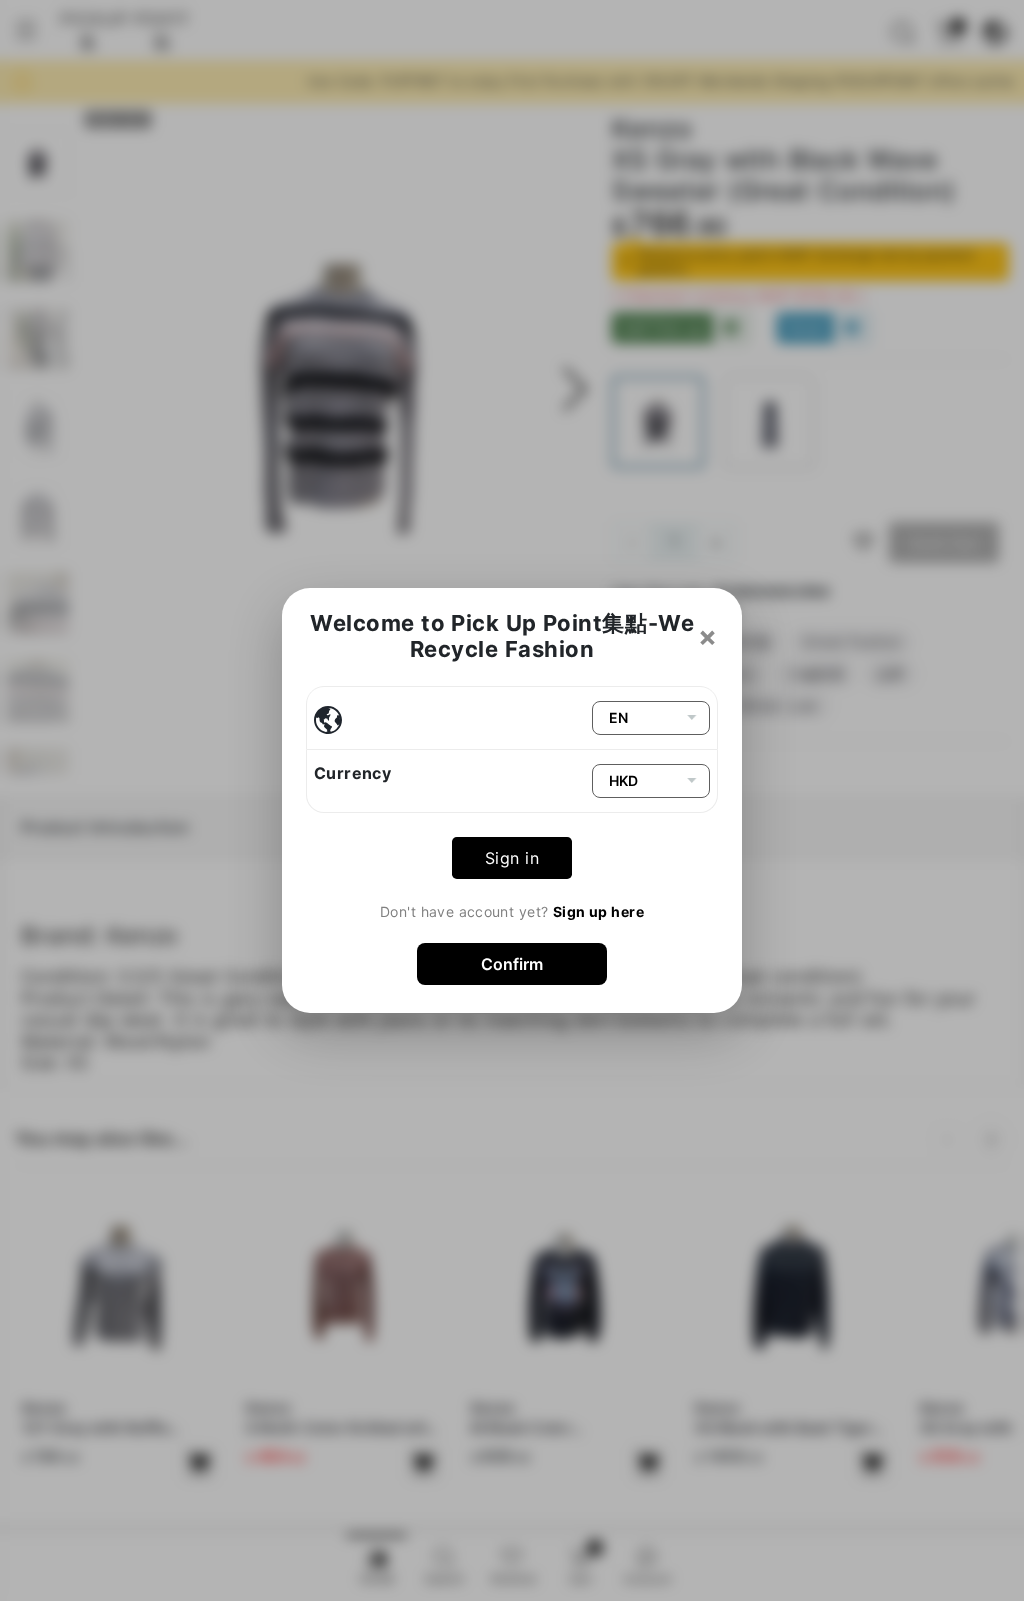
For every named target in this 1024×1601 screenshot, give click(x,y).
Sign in (512, 858)
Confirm (512, 964)
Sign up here (598, 911)
